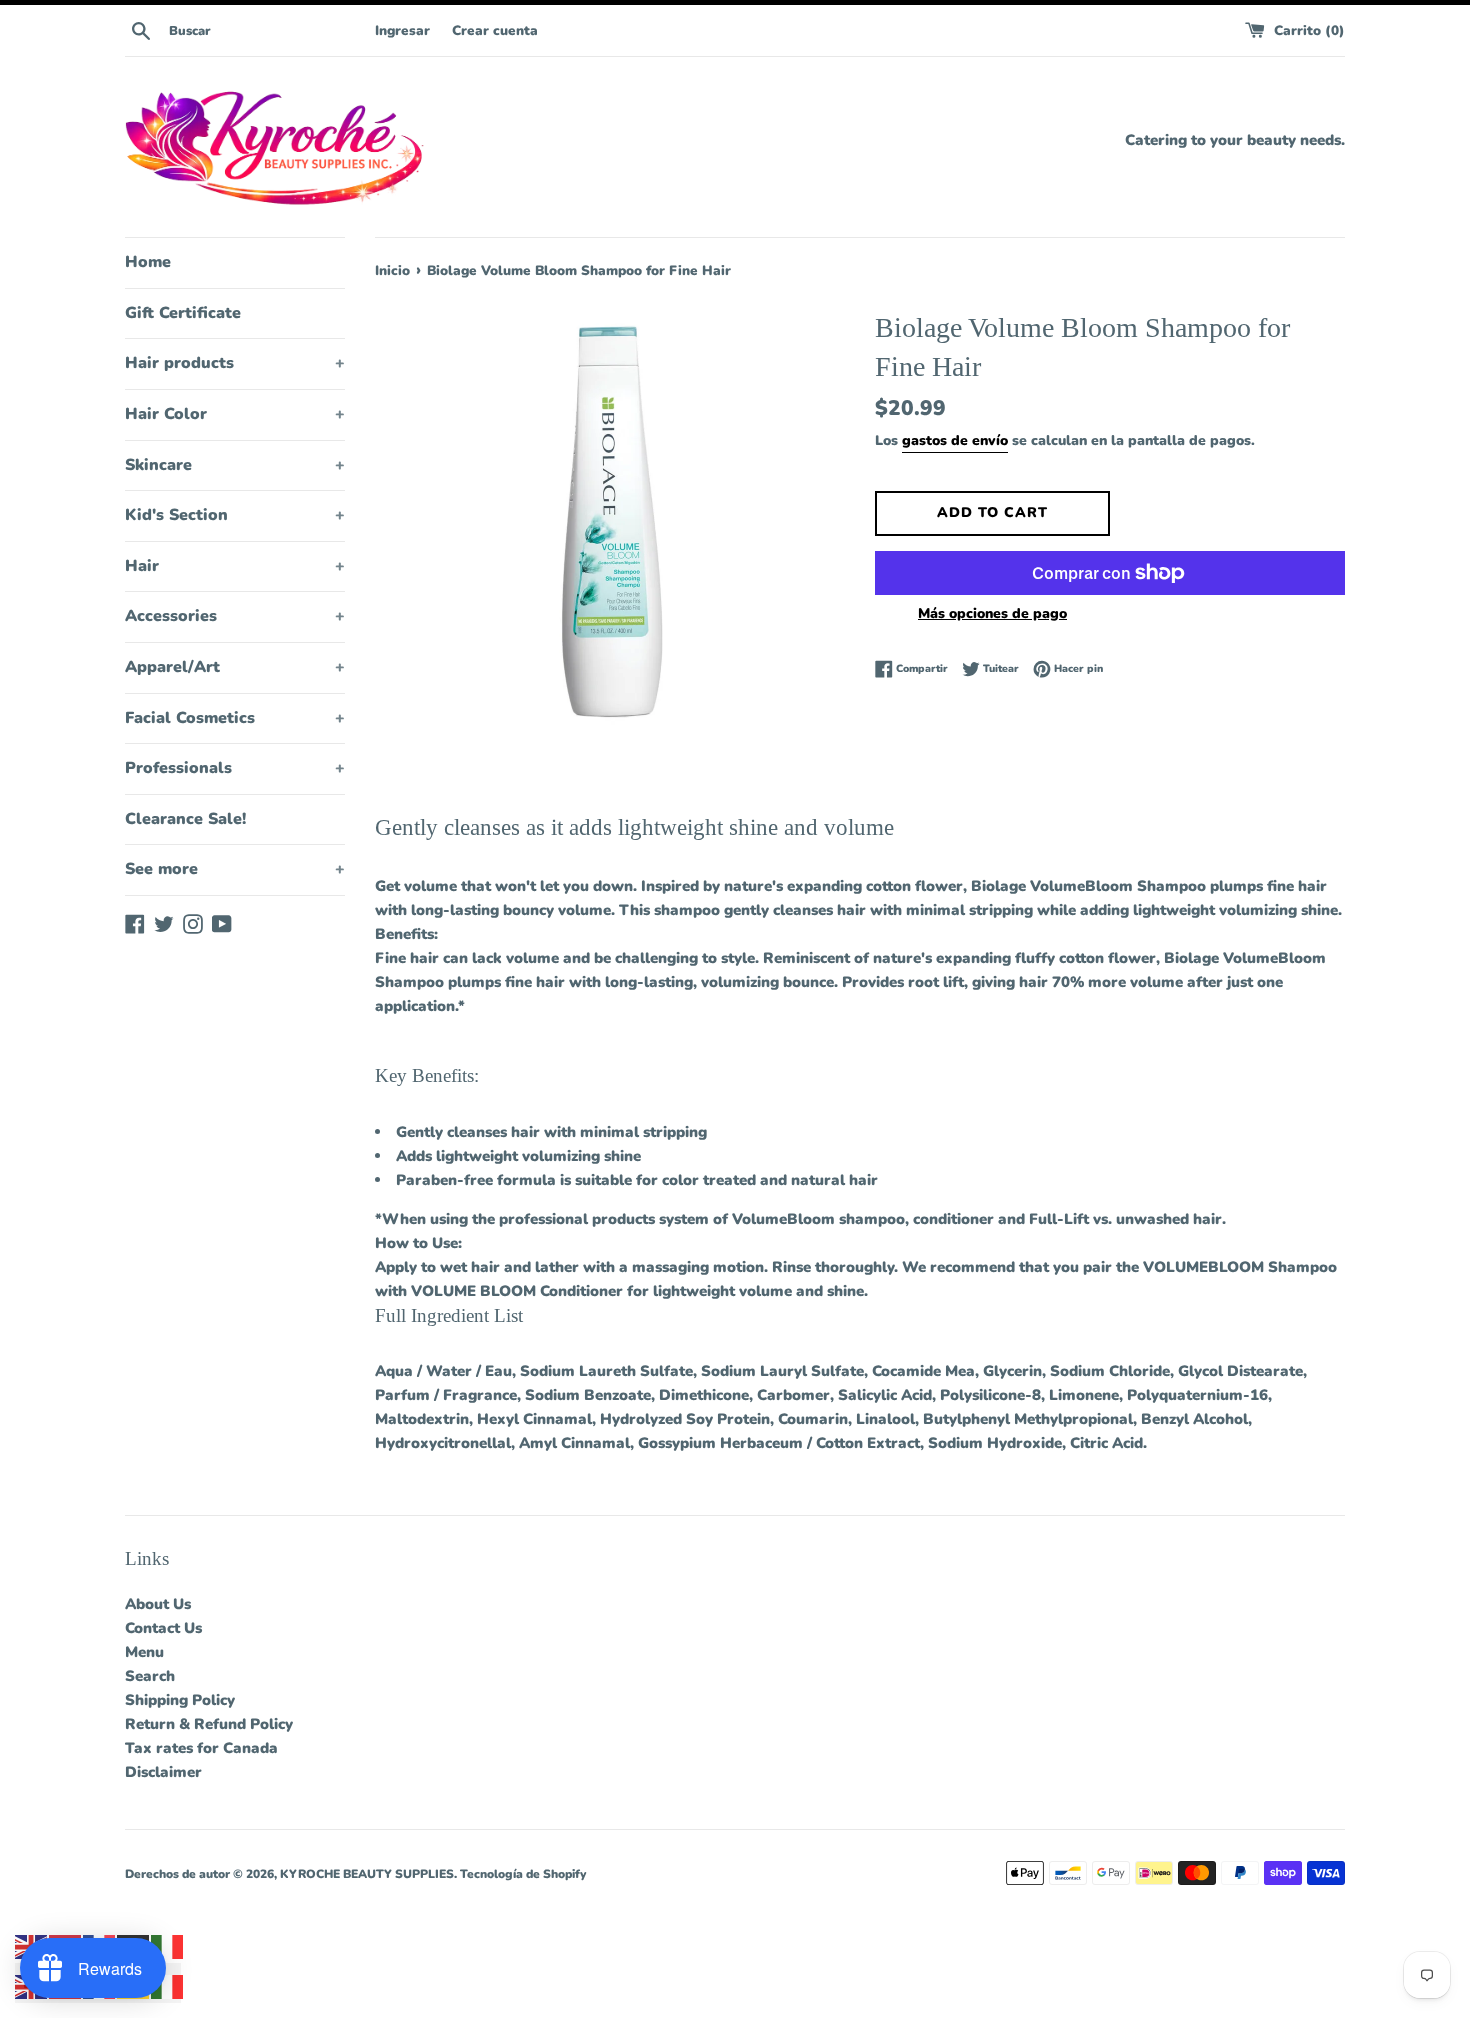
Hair (235, 566)
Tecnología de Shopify (523, 1874)
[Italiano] (168, 1946)
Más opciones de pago (992, 613)
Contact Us (163, 1628)
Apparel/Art (235, 667)
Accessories (235, 616)
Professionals (235, 768)
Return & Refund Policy (209, 1724)
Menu (144, 1652)
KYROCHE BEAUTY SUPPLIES (367, 1874)
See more (235, 869)
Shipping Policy (180, 1700)
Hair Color (235, 414)
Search (150, 1676)
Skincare (235, 465)
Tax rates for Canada (201, 1748)
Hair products (235, 363)
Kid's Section (235, 515)
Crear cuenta (495, 30)
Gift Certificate (183, 313)
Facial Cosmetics (235, 718)
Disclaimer (163, 1772)
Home (148, 262)
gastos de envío (955, 440)
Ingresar (402, 30)
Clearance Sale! (185, 819)
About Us (158, 1604)
